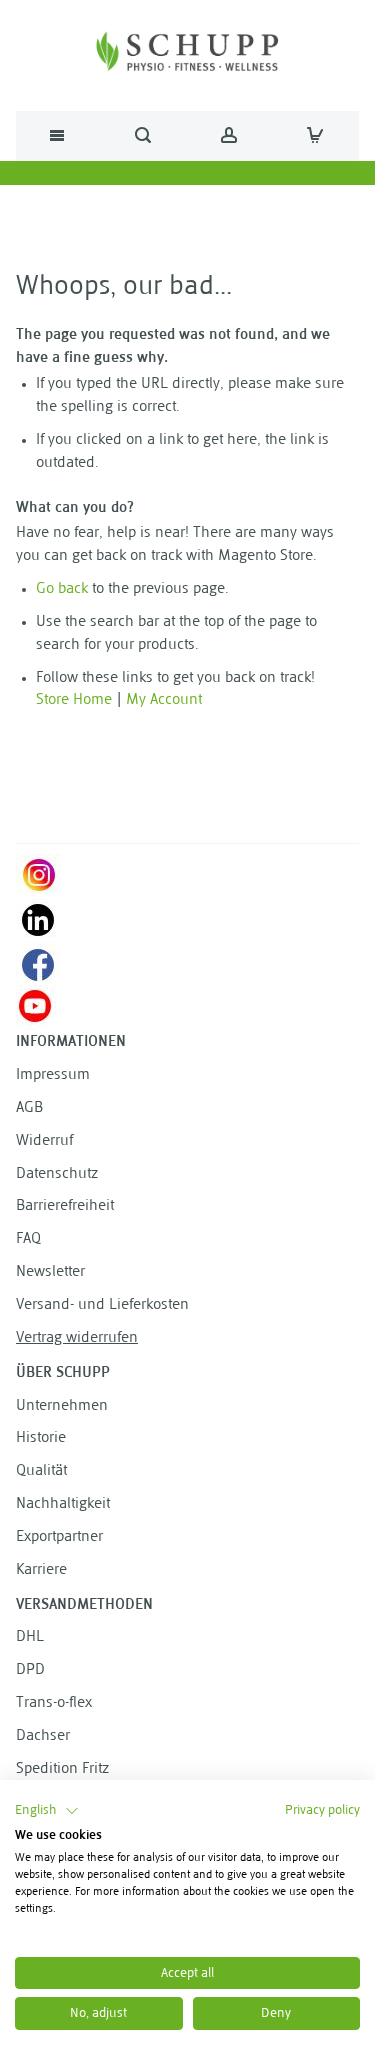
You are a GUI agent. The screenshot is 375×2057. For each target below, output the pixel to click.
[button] (47, 1811)
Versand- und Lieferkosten (102, 1305)
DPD (30, 1670)
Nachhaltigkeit (63, 1504)
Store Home (74, 700)
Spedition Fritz (62, 1769)
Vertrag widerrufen (77, 1338)
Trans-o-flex (54, 1703)
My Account (164, 700)
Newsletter (50, 1272)
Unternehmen (62, 1406)
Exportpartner (59, 1537)
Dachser (43, 1736)
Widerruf (44, 1141)
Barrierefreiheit (65, 1206)
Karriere (41, 1570)
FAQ (28, 1239)
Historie (41, 1438)
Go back (62, 589)
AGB (29, 1108)
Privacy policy (322, 1810)
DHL (30, 1637)
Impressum (53, 1075)
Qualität (41, 1471)
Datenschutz (57, 1174)
